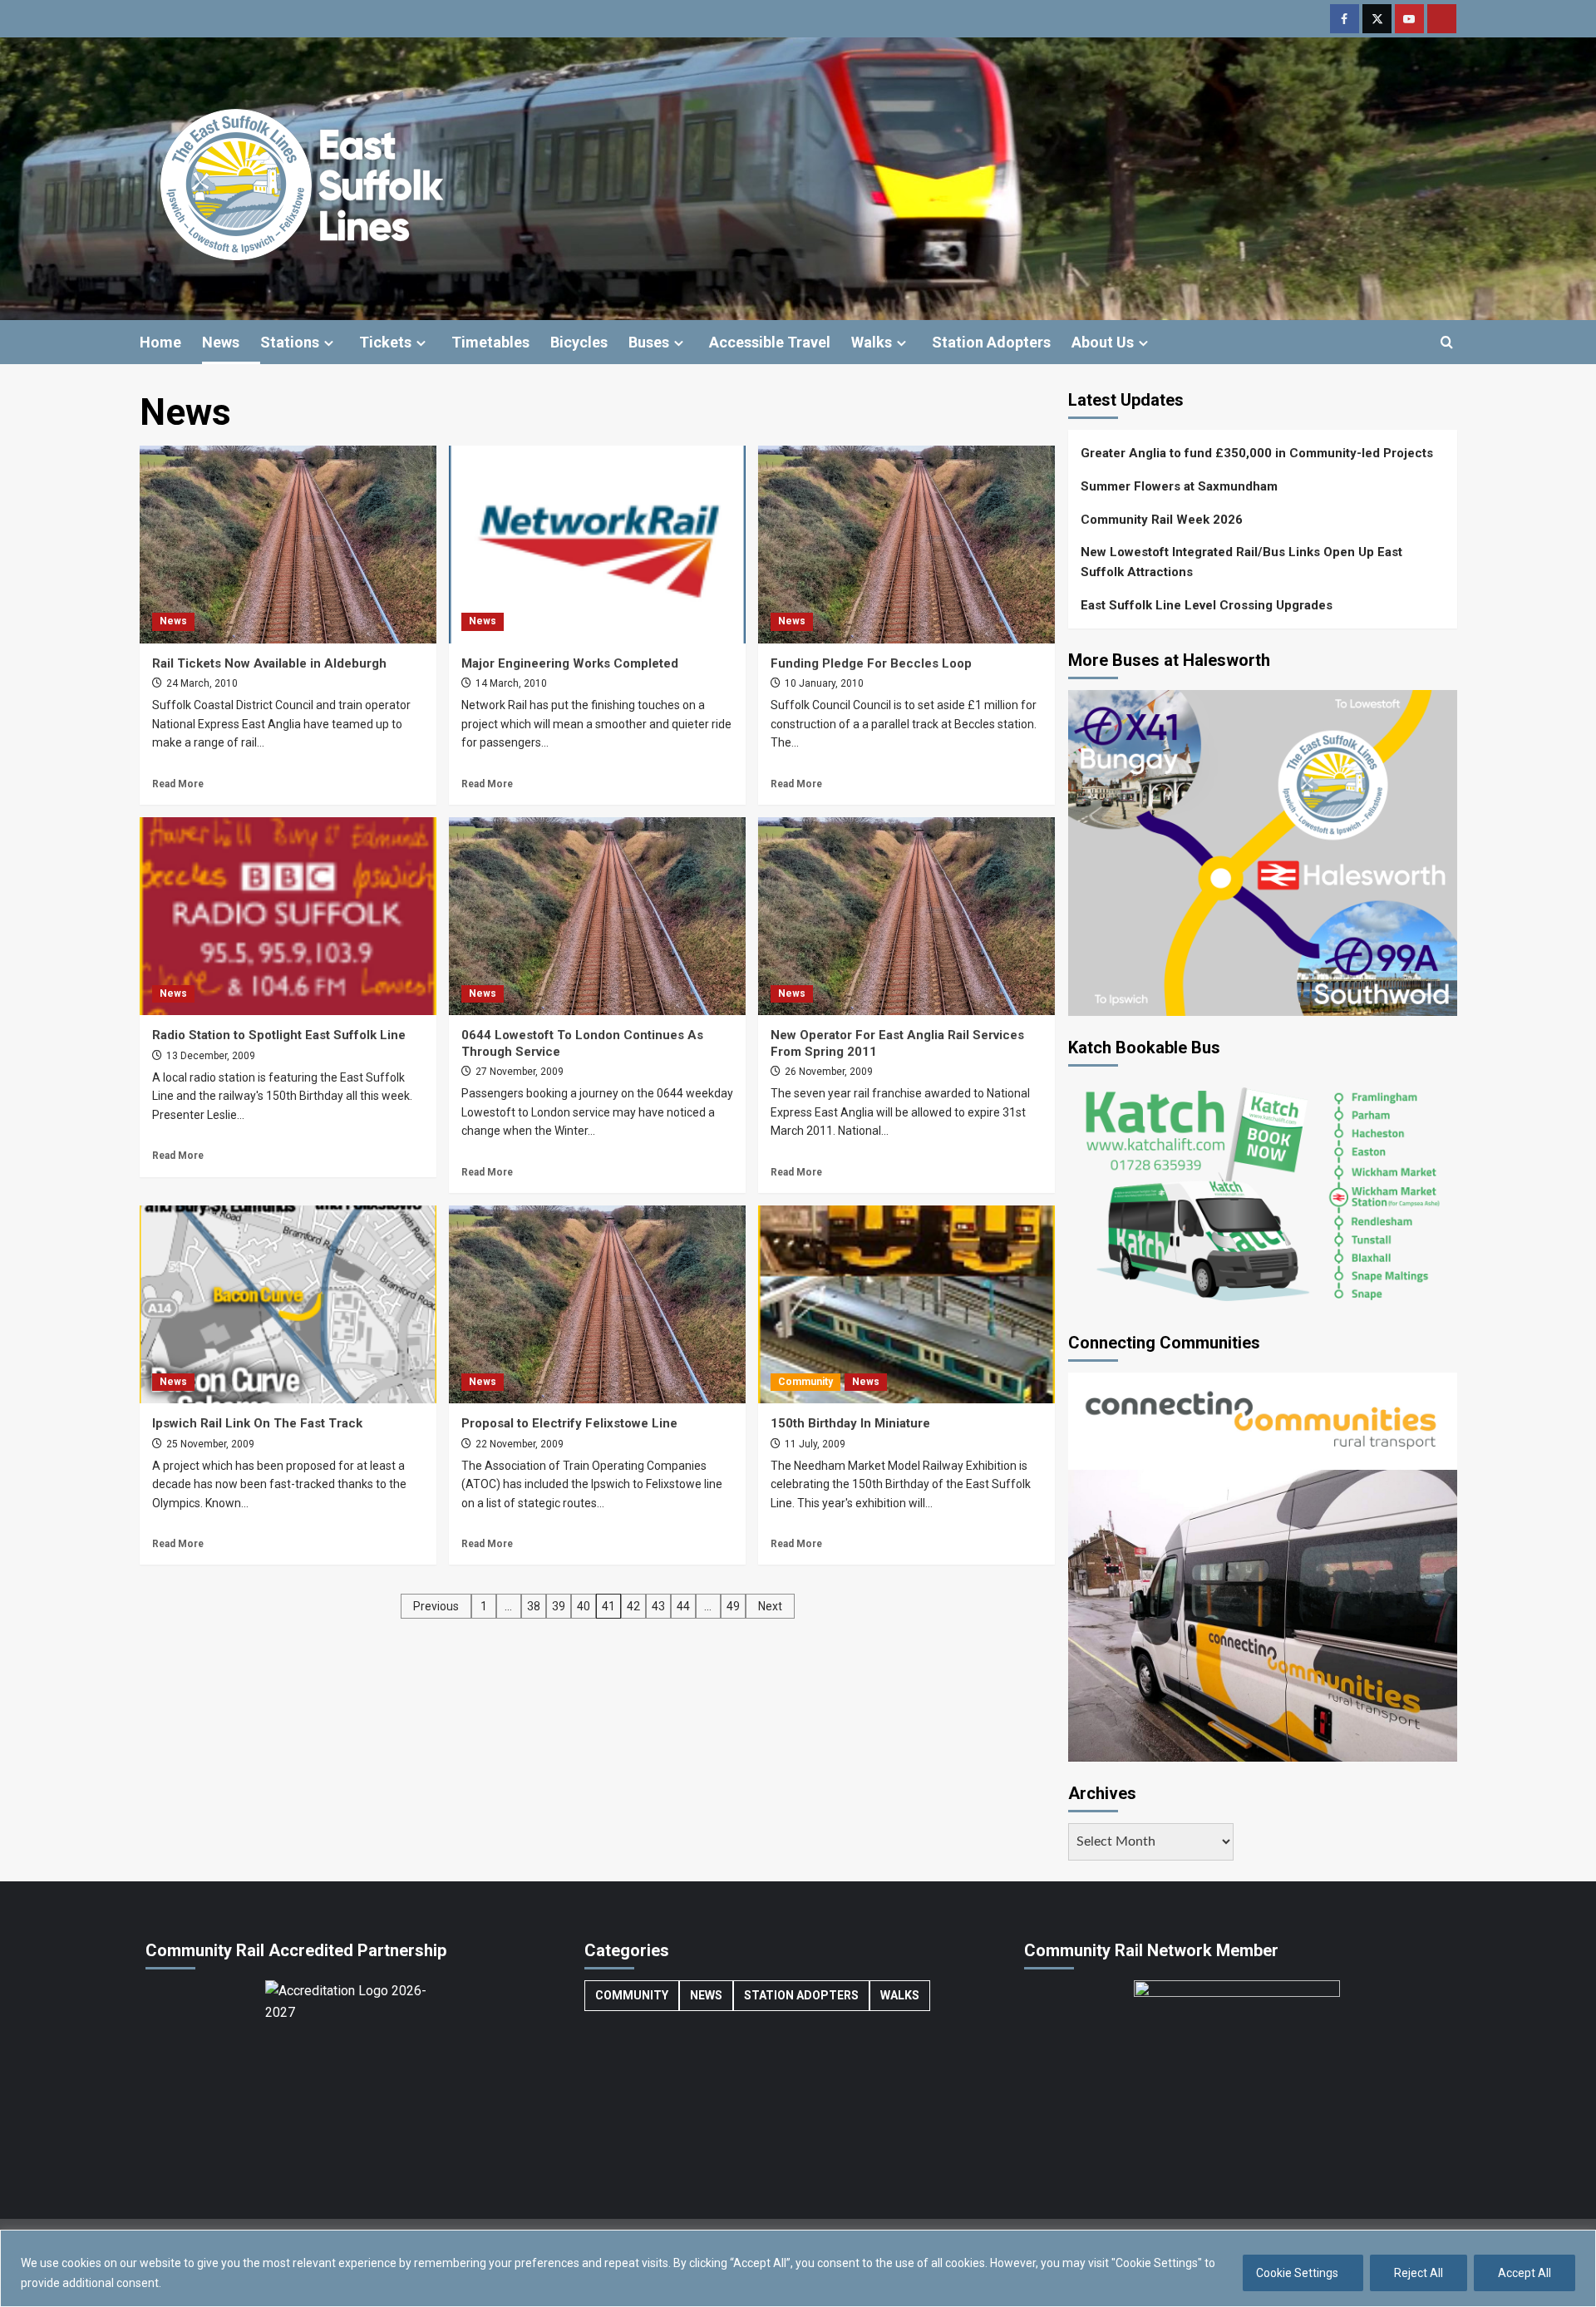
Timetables (490, 342)
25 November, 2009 (209, 1444)
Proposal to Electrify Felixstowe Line (569, 1423)
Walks (872, 342)
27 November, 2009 (518, 1072)
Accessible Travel (770, 342)
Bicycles (579, 342)
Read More (178, 784)
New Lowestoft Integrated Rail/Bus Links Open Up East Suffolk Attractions (1241, 562)
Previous (436, 1606)
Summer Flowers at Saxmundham (1179, 486)
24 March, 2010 (201, 683)
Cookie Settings (1297, 2273)
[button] (1447, 342)
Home (160, 342)
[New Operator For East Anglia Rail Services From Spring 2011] (906, 916)
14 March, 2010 (510, 683)
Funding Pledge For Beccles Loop (871, 663)
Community (805, 1382)
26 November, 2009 (828, 1072)
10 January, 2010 (823, 683)
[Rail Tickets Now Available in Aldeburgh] (288, 545)
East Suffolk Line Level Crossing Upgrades (1207, 605)
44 (683, 1606)
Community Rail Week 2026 (1162, 520)
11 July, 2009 (814, 1444)
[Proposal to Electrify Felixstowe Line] (597, 1304)
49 (733, 1606)
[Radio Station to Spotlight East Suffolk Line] (288, 916)
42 (633, 1606)
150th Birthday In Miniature (850, 1423)
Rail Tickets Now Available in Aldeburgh (269, 663)
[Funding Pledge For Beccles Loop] (906, 545)
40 (584, 1606)
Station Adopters (991, 342)
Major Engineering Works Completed (570, 663)
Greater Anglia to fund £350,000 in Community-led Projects (1257, 453)
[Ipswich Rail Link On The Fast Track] (288, 1304)
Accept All (1525, 2273)
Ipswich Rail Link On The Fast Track (257, 1423)
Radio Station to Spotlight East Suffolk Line (279, 1035)
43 (658, 1606)
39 (559, 1606)
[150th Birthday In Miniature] (906, 1304)
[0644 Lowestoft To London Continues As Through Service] (597, 916)
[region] (798, 2268)
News (221, 342)
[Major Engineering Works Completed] (597, 545)
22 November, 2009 (518, 1444)
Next (770, 1606)
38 (534, 1606)
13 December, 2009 (209, 1056)
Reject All (1419, 2273)
